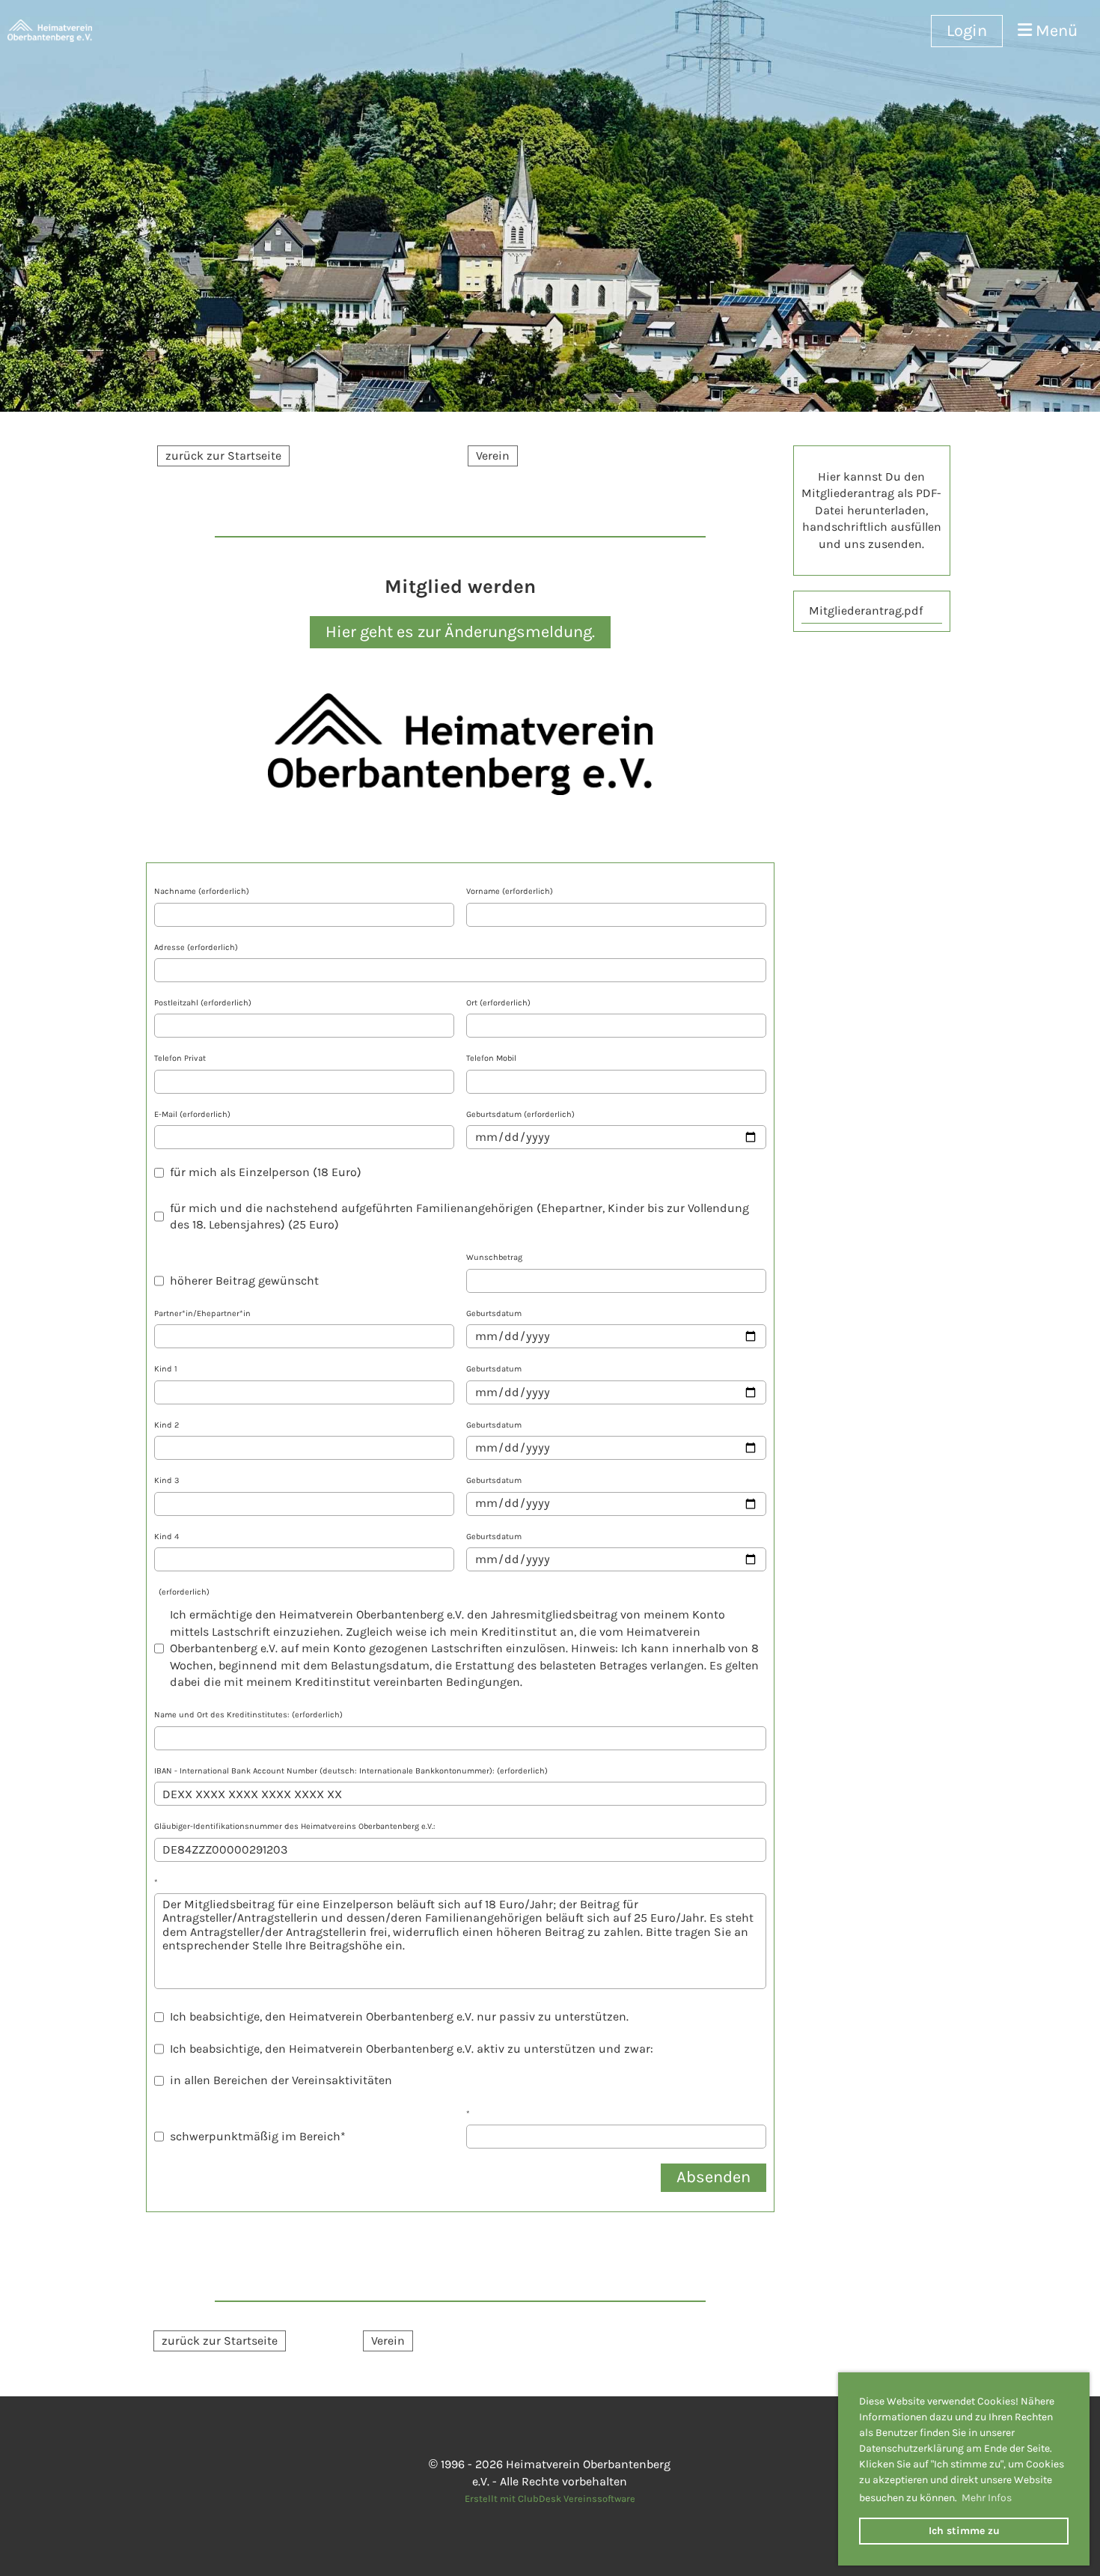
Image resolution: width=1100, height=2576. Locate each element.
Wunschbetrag (494, 1257)
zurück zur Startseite (223, 456)
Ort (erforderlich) (498, 1003)
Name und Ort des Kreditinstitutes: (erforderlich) (248, 1715)
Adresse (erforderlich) (196, 947)
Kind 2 (166, 1425)
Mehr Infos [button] (987, 2498)
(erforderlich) (182, 1592)
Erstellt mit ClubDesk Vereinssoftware (550, 2499)
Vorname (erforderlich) (510, 891)
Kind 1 (166, 1369)
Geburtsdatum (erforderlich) (520, 1114)
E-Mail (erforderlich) (192, 1114)
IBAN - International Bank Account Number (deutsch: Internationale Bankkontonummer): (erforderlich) (351, 1771)
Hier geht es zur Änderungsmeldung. (460, 632)
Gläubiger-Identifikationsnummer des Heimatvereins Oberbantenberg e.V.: (295, 1826)
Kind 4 (166, 1537)
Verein (493, 456)
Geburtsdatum (494, 1313)
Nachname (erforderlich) (202, 891)
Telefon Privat (180, 1058)
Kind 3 (167, 1480)
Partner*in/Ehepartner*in (202, 1313)
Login (967, 31)
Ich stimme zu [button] (964, 2531)
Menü (1055, 31)
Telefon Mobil (491, 1058)
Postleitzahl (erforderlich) (203, 1003)
